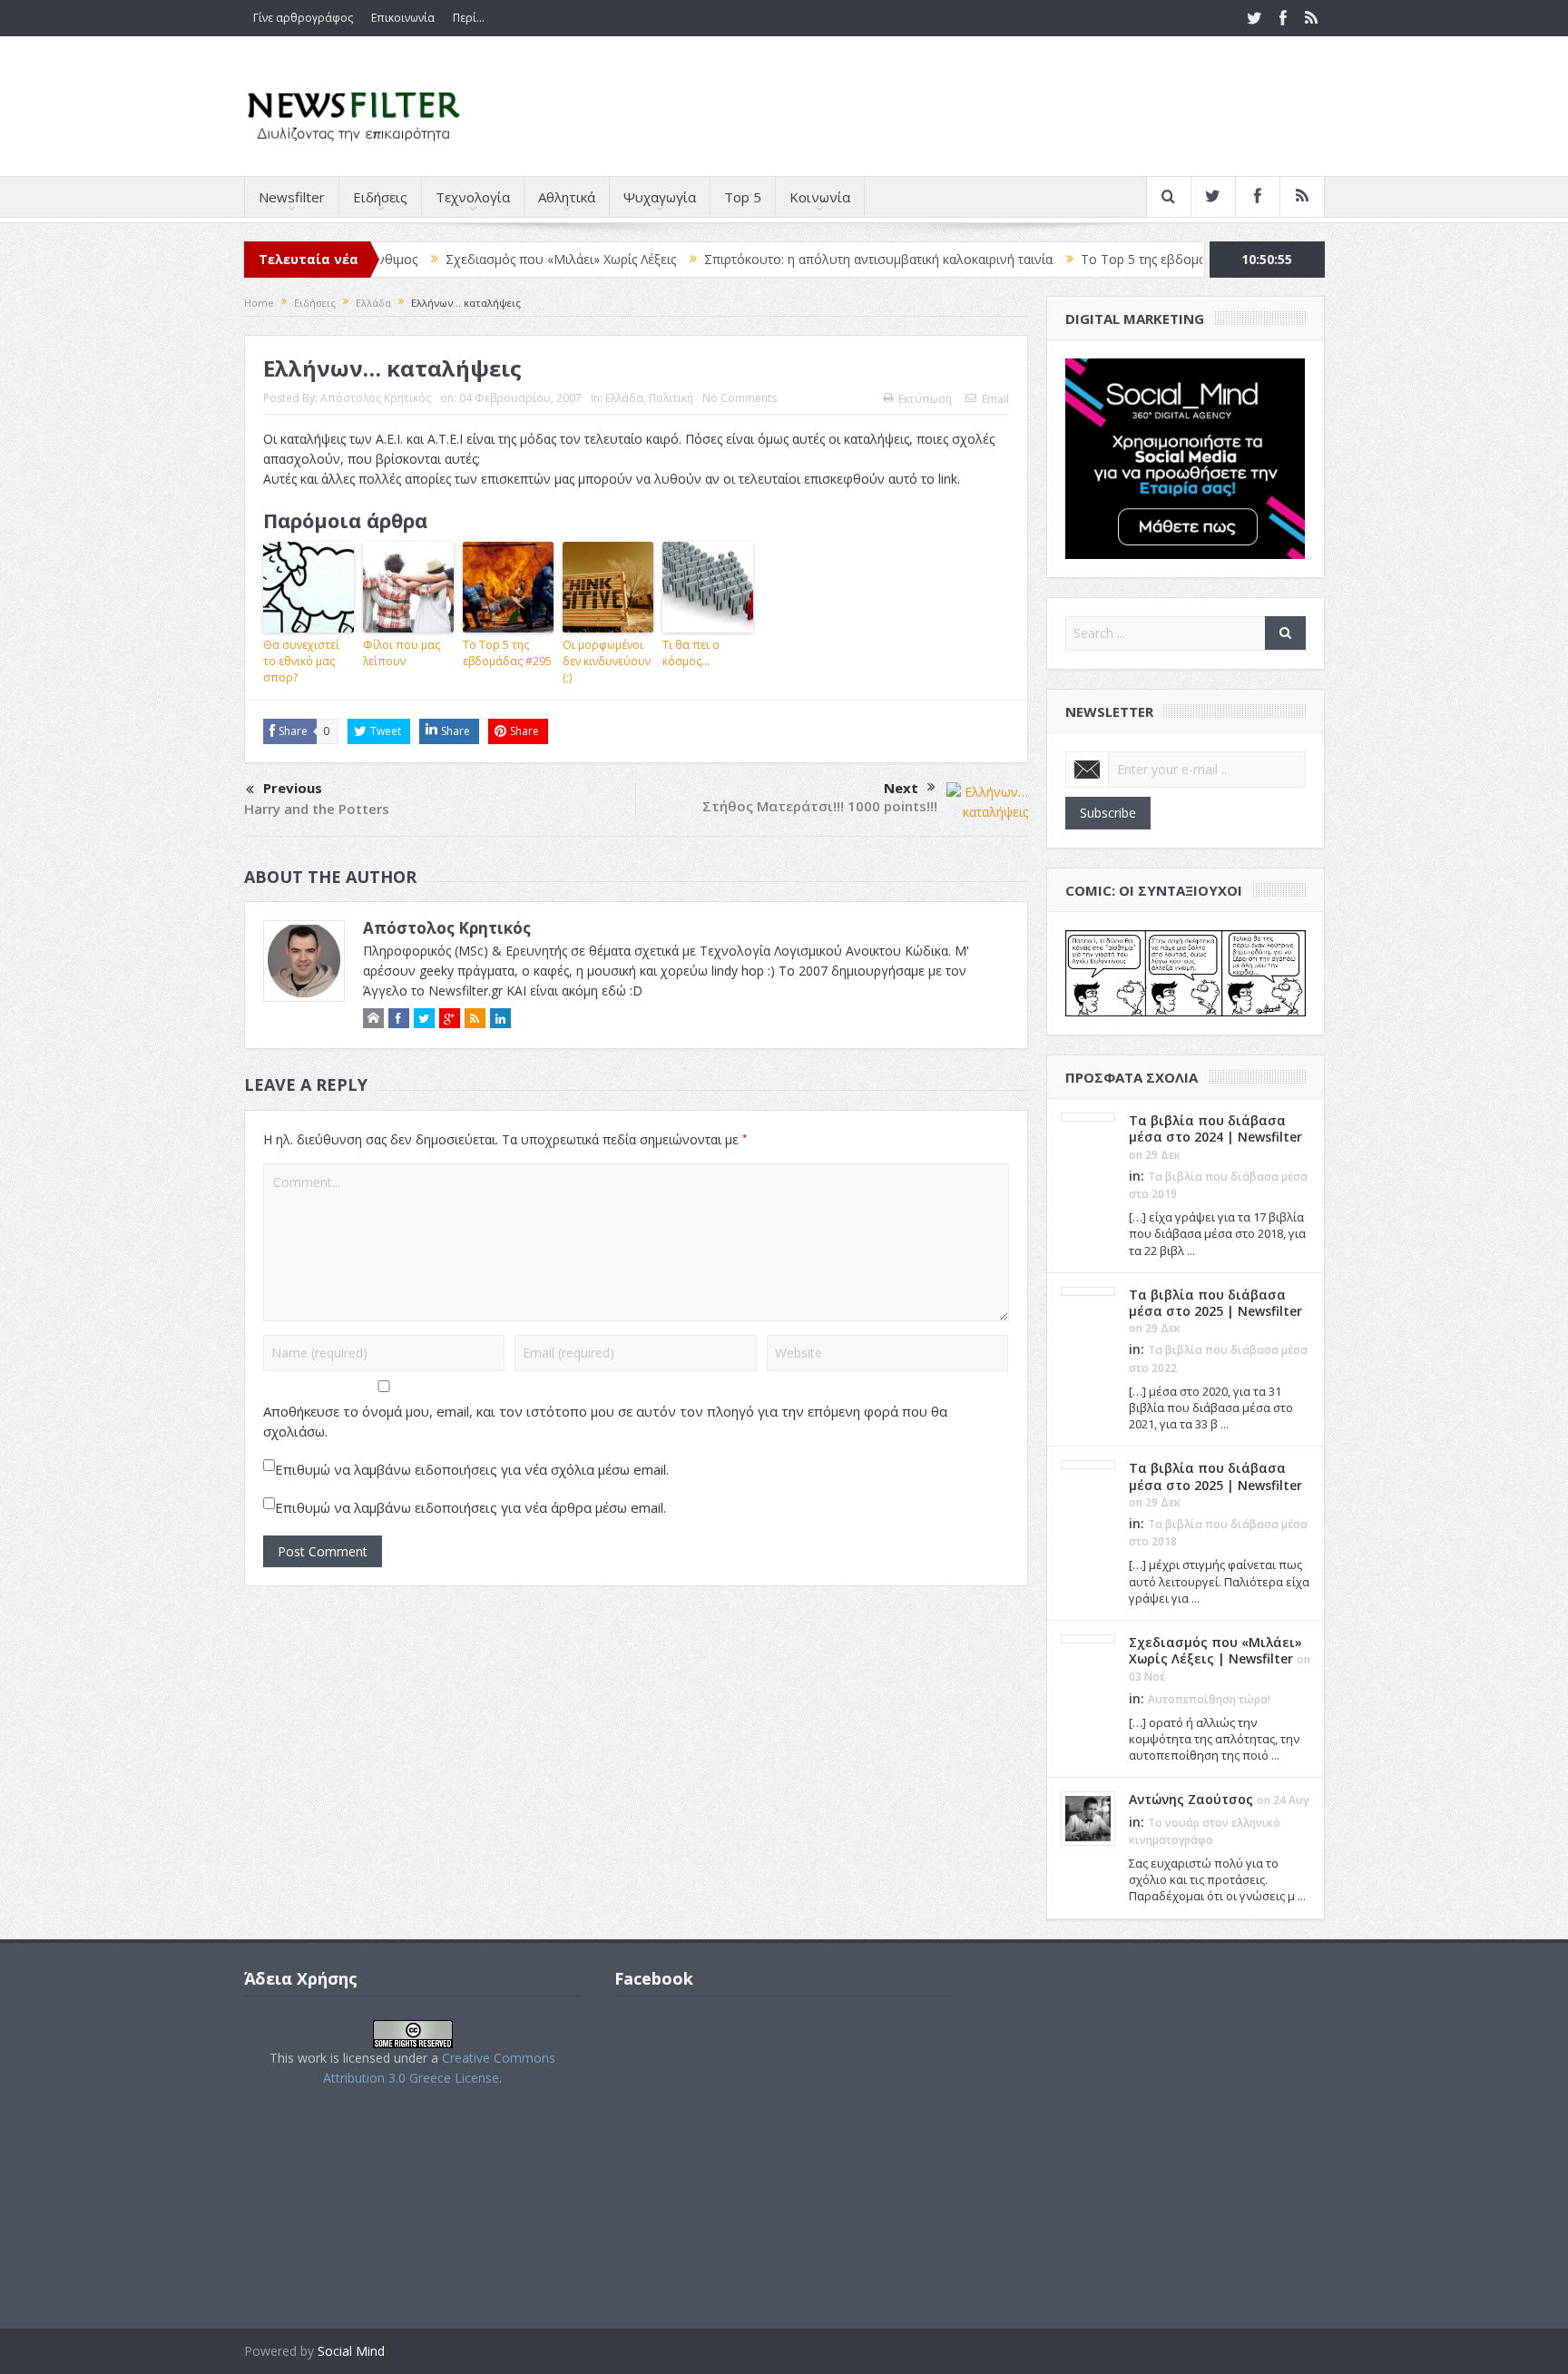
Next (901, 788)
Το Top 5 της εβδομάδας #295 (507, 653)
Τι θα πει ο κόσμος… (691, 653)
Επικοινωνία (403, 18)
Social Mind (351, 2351)
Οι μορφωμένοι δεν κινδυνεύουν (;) (607, 661)
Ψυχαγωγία (660, 197)
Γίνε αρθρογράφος (303, 18)
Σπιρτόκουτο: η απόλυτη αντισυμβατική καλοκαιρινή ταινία (800, 259)
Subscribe (1108, 813)
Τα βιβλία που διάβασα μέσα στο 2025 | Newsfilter (1215, 1303)
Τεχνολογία (473, 197)
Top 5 (743, 197)
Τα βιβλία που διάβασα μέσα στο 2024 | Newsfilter (1215, 1128)
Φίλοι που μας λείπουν (402, 653)
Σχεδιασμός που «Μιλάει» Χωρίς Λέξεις (483, 259)
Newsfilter (292, 197)
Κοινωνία (820, 197)
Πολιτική (671, 398)
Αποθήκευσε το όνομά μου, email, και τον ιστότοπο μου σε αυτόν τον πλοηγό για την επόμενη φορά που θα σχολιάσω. (605, 1421)
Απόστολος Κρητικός (376, 398)
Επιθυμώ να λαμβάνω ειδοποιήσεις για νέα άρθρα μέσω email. (470, 1507)
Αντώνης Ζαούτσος (1191, 1799)
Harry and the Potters (317, 809)
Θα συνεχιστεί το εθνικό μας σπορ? (301, 661)
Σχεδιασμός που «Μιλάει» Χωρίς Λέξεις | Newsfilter (1215, 1650)
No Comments (740, 398)
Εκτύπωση (925, 399)
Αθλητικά (567, 197)
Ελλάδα (624, 398)
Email (995, 399)
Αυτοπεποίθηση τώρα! (1209, 1699)
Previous (293, 788)
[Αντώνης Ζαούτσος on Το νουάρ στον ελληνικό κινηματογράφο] (1088, 1818)
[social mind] (1186, 457)
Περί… (469, 18)
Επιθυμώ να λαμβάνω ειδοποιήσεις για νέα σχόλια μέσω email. (472, 1469)
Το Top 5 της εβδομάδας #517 (1093, 259)
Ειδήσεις (380, 197)
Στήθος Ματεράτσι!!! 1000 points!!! (820, 806)
